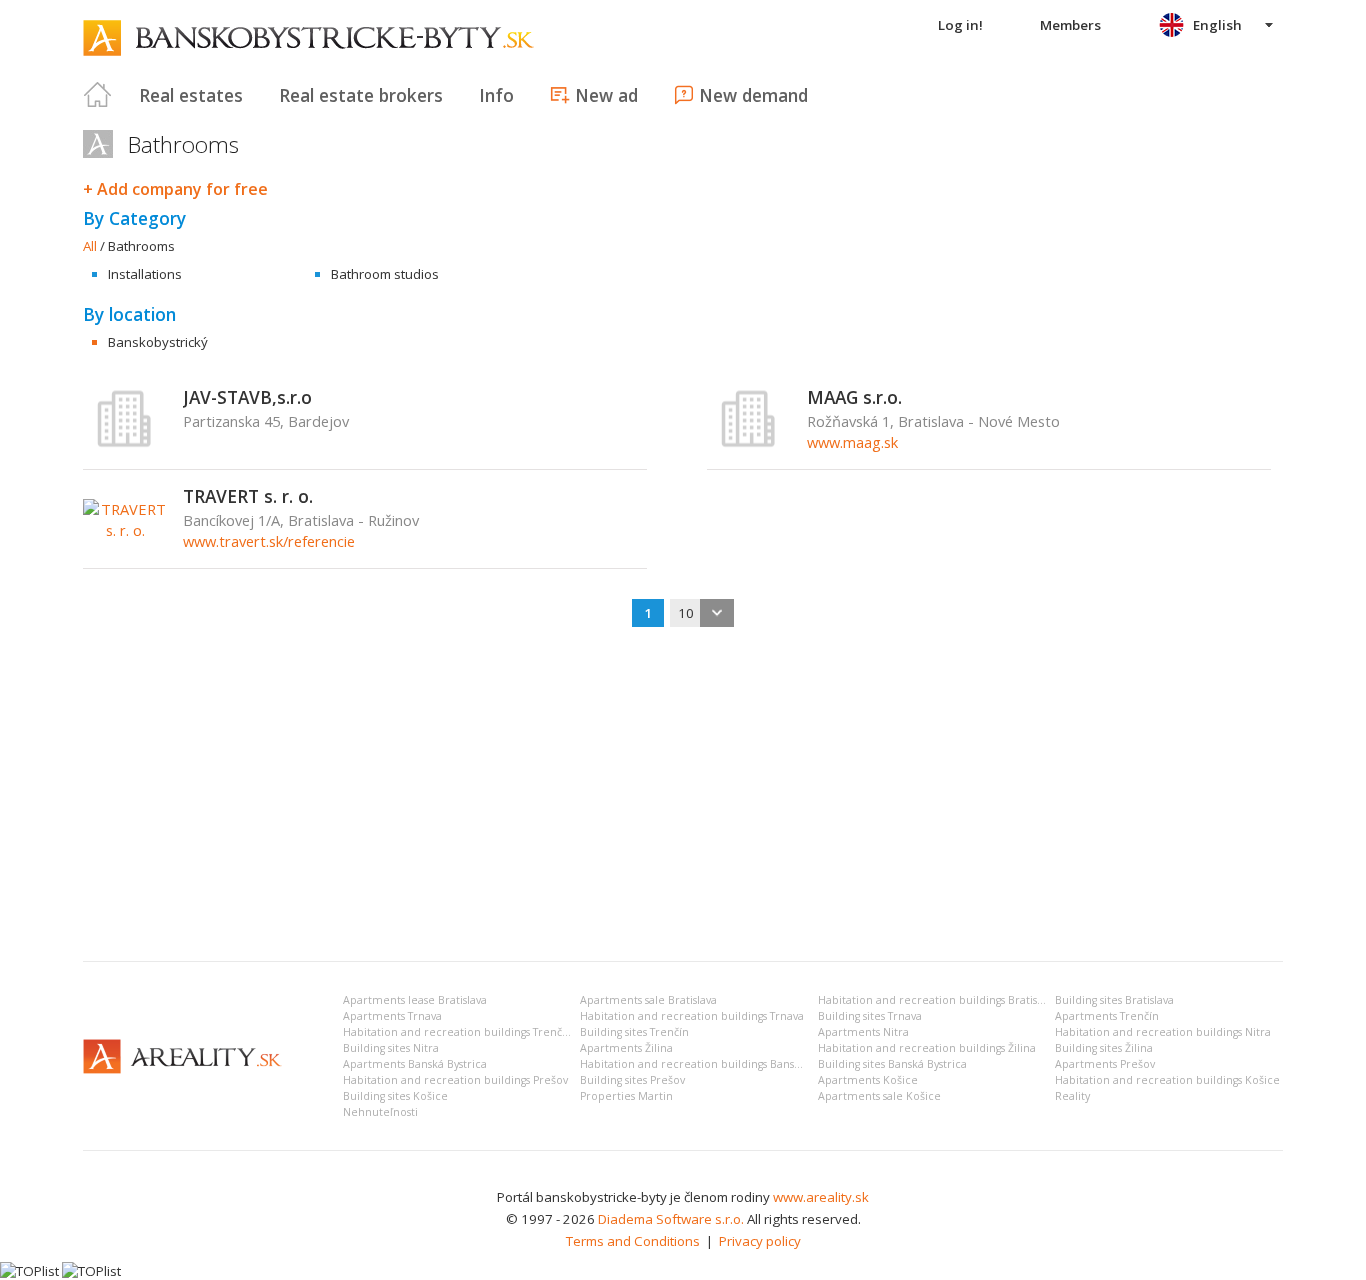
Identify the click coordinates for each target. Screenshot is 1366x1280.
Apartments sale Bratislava (648, 1000)
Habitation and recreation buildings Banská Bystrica (714, 1064)
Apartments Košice (868, 1080)
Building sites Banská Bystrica (892, 1064)
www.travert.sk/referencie (269, 541)
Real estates (191, 95)
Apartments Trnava (392, 1016)
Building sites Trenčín (634, 1032)
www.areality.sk (821, 1197)
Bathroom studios (385, 274)
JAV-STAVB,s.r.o (247, 397)
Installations (145, 274)
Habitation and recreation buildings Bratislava (937, 1000)
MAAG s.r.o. (854, 397)
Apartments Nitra (863, 1032)
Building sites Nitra (391, 1048)
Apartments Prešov (1105, 1064)
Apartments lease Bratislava (415, 1000)
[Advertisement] (683, 796)
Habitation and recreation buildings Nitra (1163, 1032)
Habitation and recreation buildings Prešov (455, 1080)
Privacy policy (760, 1241)
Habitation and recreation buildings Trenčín (457, 1032)
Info (496, 95)
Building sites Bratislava (1114, 1000)
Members (1070, 25)
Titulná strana (98, 95)
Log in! (960, 25)
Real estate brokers (361, 95)
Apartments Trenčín (1107, 1016)
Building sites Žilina (1104, 1048)
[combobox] (702, 613)
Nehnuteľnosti (380, 1112)
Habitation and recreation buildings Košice (1167, 1080)
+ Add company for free (175, 189)
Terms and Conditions (633, 1241)
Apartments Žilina (626, 1048)
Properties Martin (626, 1096)
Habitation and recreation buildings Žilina (927, 1048)
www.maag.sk (852, 442)
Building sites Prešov (632, 1080)
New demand (753, 95)
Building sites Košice (395, 1096)
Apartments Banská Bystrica (415, 1064)
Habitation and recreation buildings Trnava (692, 1016)
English (1217, 25)
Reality (1072, 1096)
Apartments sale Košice (879, 1096)
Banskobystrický (158, 342)
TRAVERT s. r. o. (248, 496)
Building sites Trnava (870, 1016)
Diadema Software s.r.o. (671, 1219)
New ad (606, 95)
